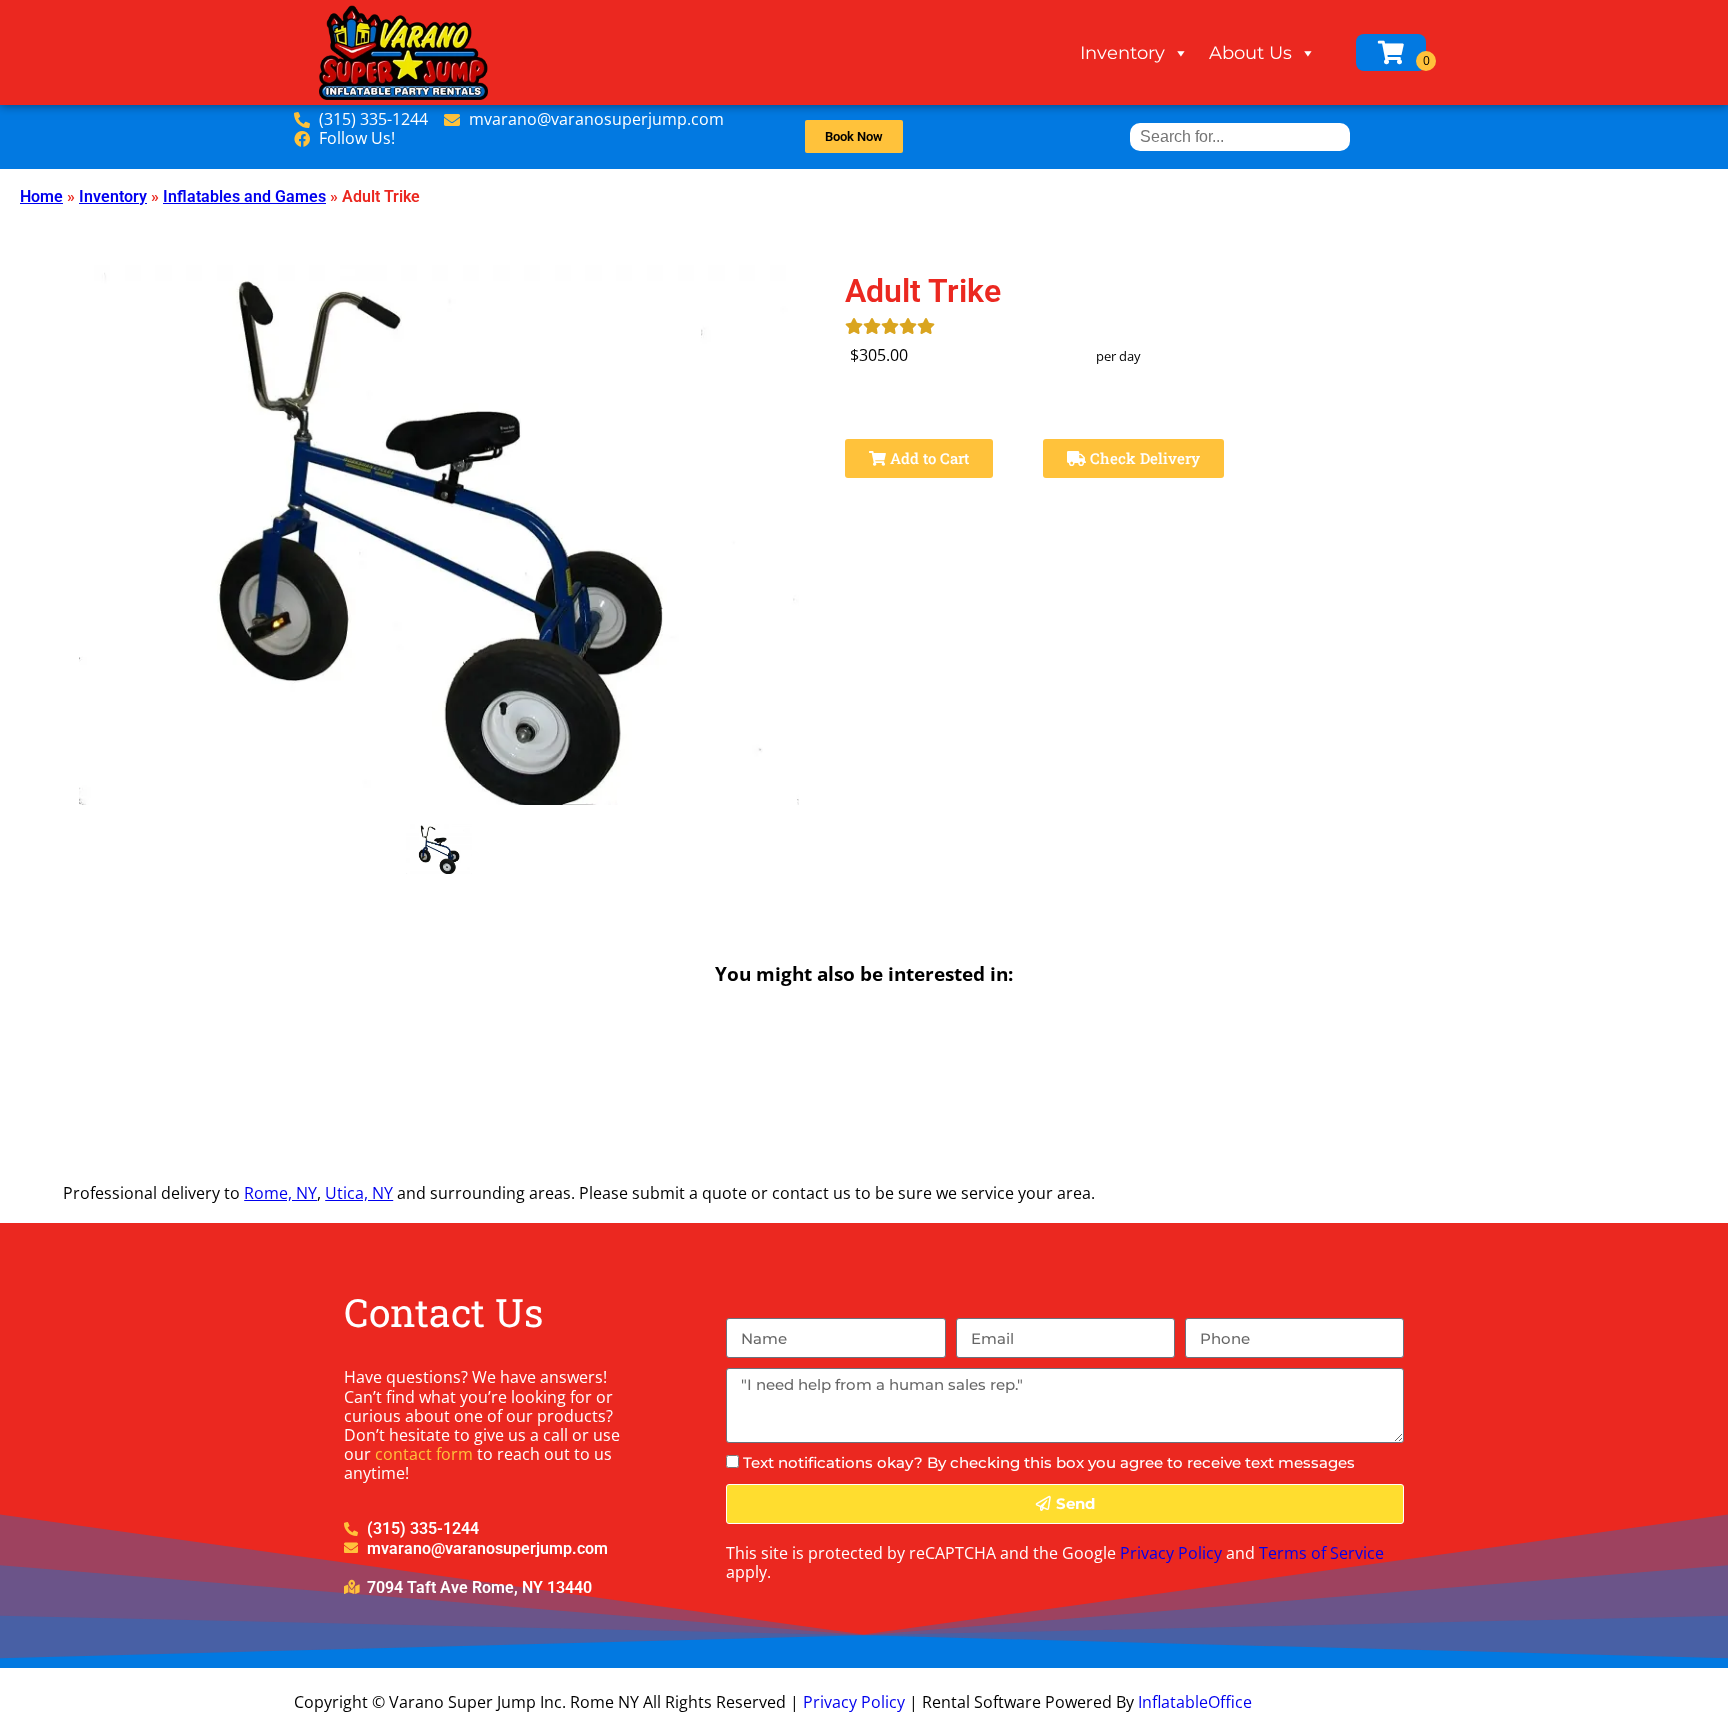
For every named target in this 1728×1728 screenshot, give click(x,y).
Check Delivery (1143, 458)
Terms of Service (1321, 1553)
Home (41, 196)
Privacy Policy (1171, 1553)
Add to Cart (927, 458)
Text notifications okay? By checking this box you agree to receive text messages (1049, 1462)
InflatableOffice (1195, 1702)
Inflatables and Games (244, 196)
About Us (1250, 53)
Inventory (1122, 53)
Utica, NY (359, 1193)
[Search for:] (1240, 136)
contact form (424, 1454)
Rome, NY (280, 1193)
